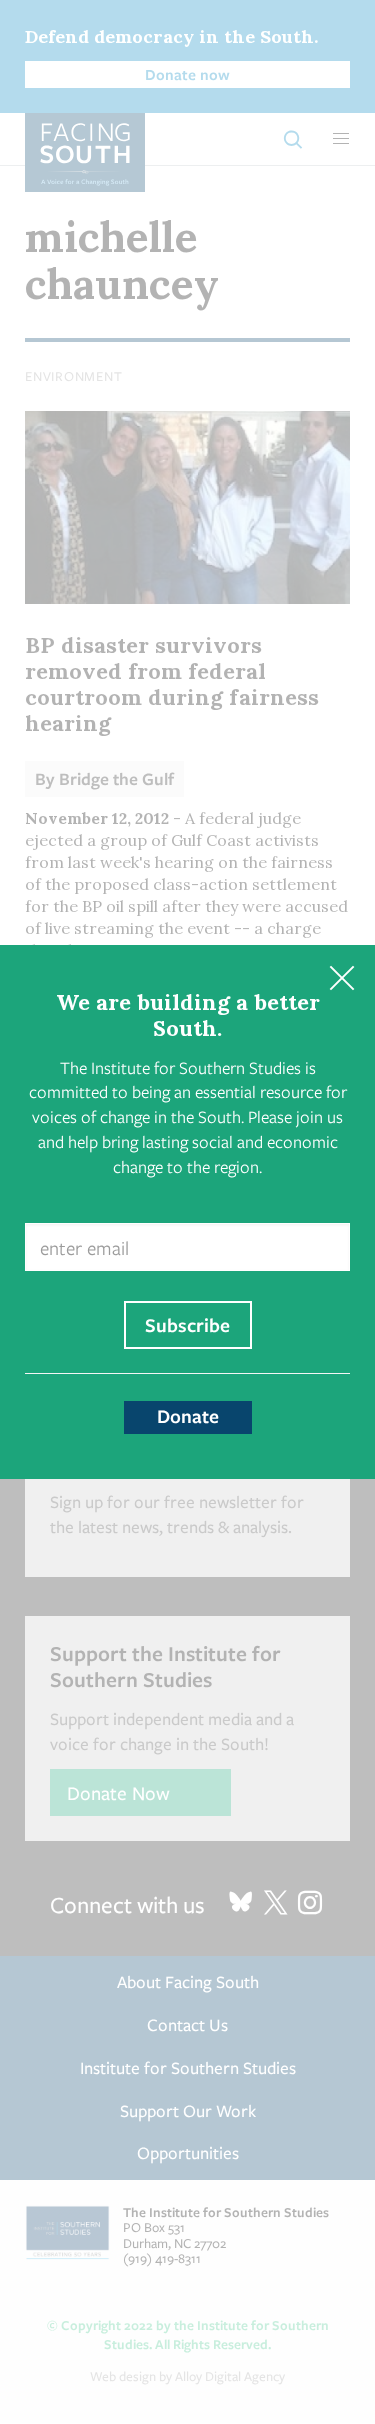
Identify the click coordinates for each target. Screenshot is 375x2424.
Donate (188, 1416)
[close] (341, 978)
